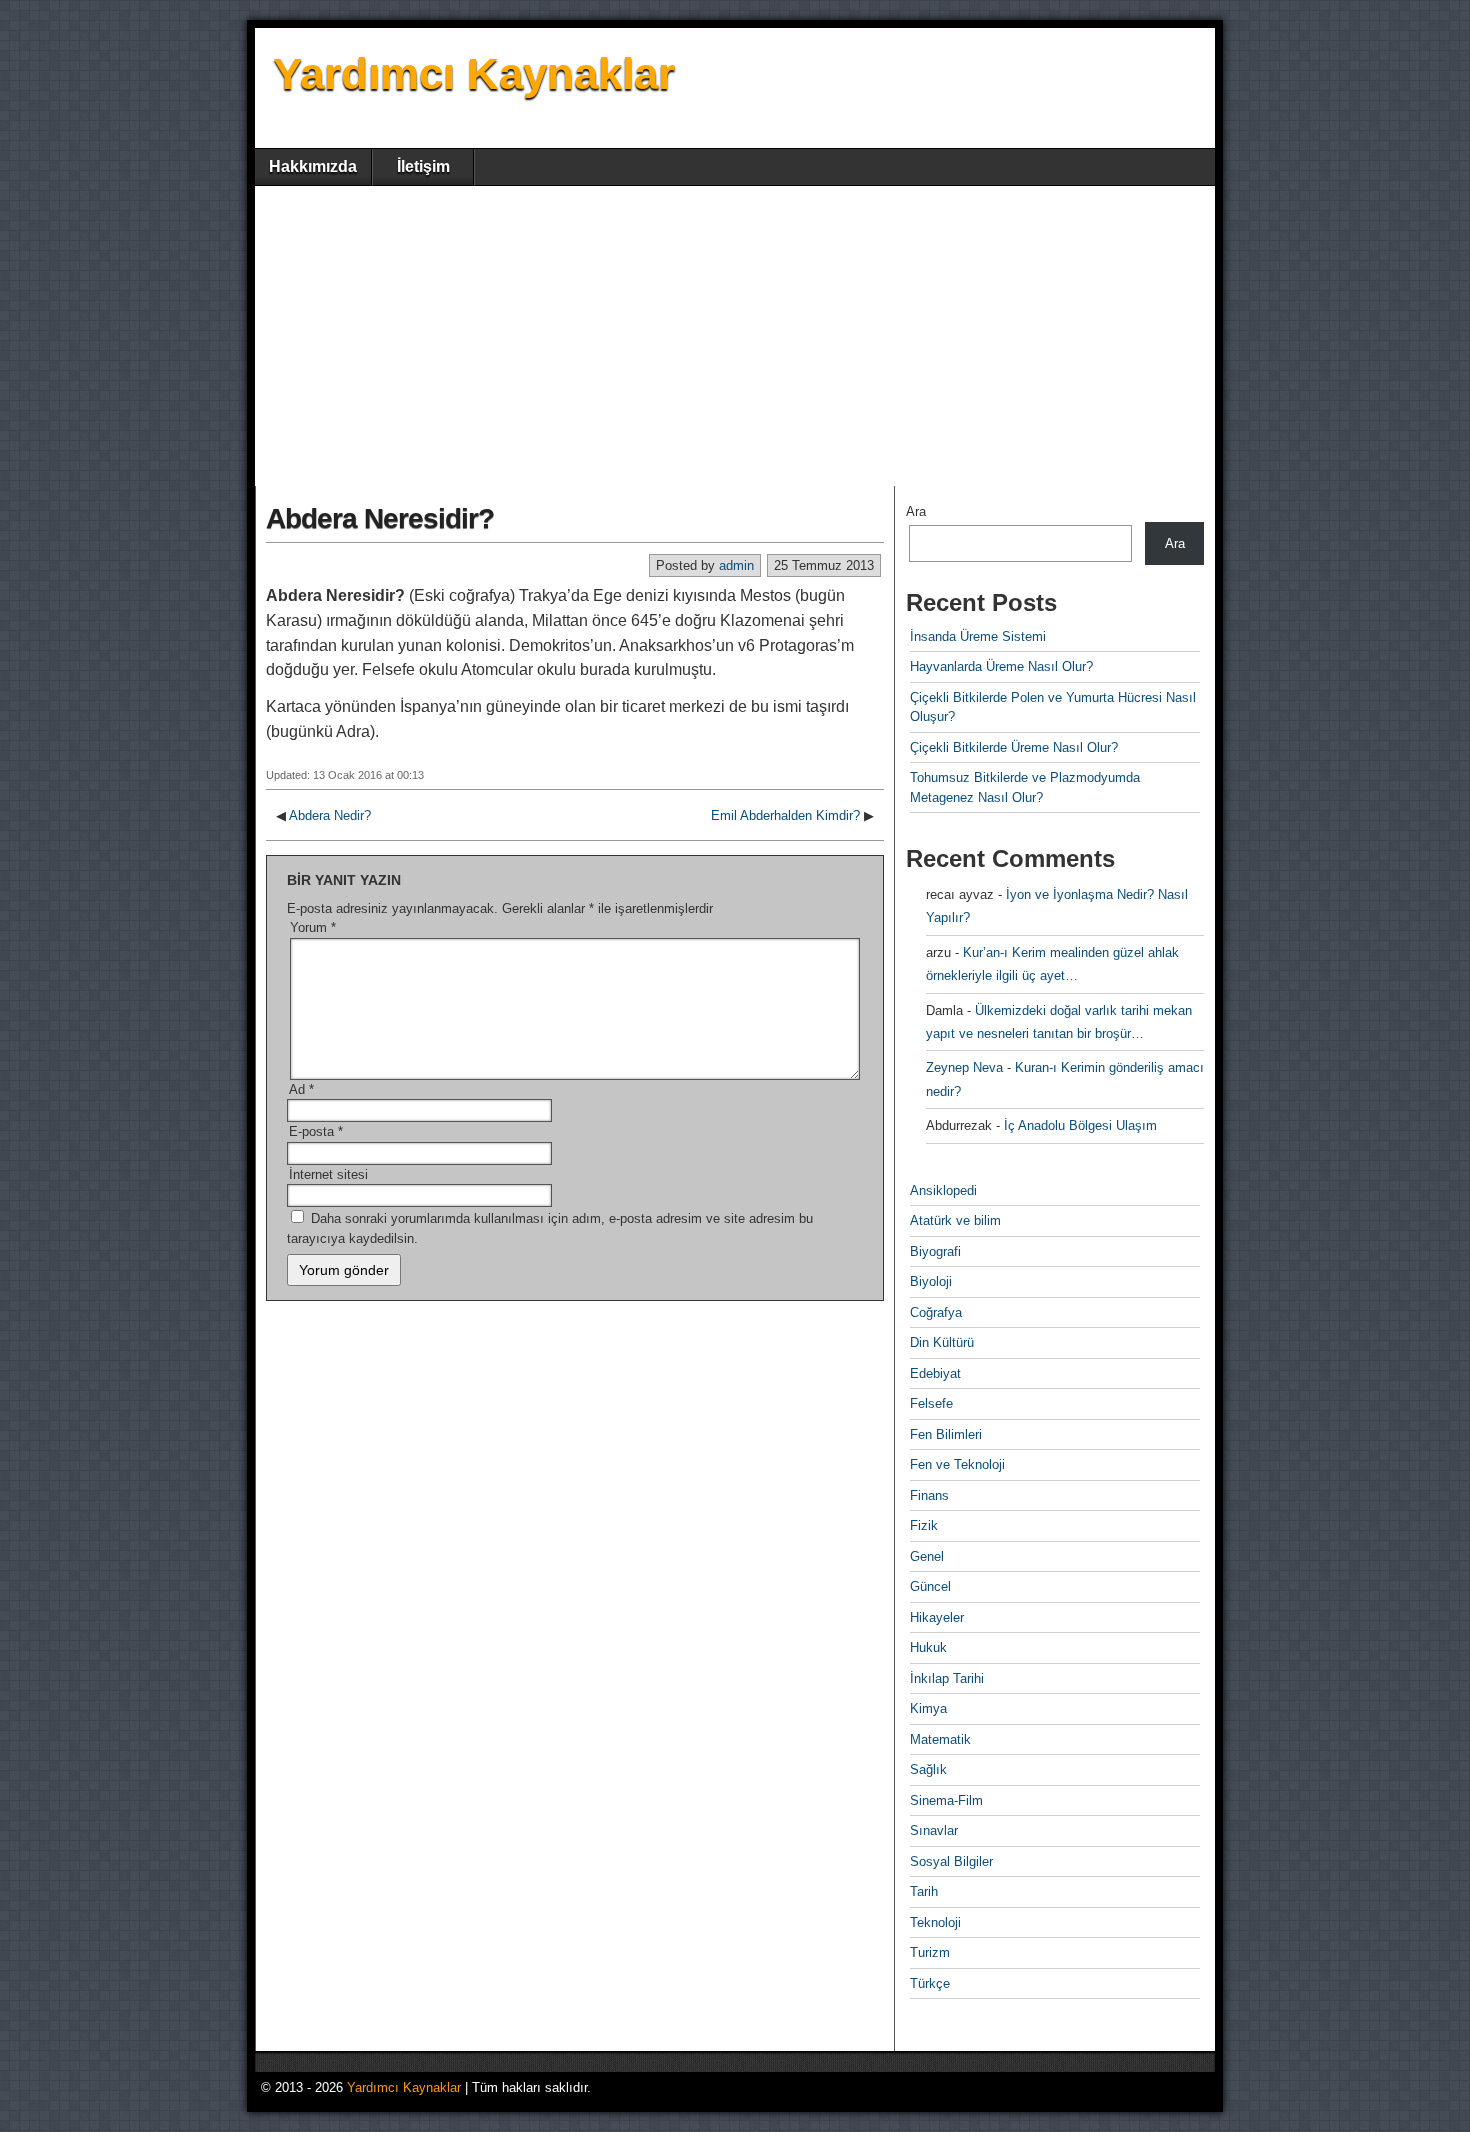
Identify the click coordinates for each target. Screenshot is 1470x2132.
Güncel (930, 1586)
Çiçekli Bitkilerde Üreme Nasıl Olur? (1014, 747)
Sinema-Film (946, 1800)
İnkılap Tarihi (947, 1678)
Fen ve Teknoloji (957, 1464)
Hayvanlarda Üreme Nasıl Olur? (1001, 666)
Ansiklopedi (943, 1190)
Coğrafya (936, 1312)
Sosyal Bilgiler (951, 1861)
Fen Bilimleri (946, 1434)
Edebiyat (935, 1373)
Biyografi (935, 1251)
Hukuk (928, 1647)
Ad (301, 1089)
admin (736, 565)
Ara (916, 511)
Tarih (924, 1891)
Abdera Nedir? (330, 815)
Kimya (928, 1708)
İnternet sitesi (328, 1174)
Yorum (313, 927)
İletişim (423, 166)
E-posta (316, 1131)
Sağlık (928, 1769)
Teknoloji (935, 1922)
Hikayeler (937, 1617)
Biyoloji (931, 1281)
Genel (927, 1556)
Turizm (930, 1952)
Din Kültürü (942, 1342)
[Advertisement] (735, 336)
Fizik (924, 1525)
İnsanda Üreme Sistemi (978, 636)
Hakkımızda (313, 166)
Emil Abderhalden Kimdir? (785, 815)
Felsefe (931, 1403)
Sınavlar (934, 1830)
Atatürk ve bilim (955, 1220)
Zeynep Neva (964, 1067)
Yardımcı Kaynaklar (474, 73)
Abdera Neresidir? (380, 518)
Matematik (940, 1739)
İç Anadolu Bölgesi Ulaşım (1080, 1125)
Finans (929, 1495)
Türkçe (930, 1983)
